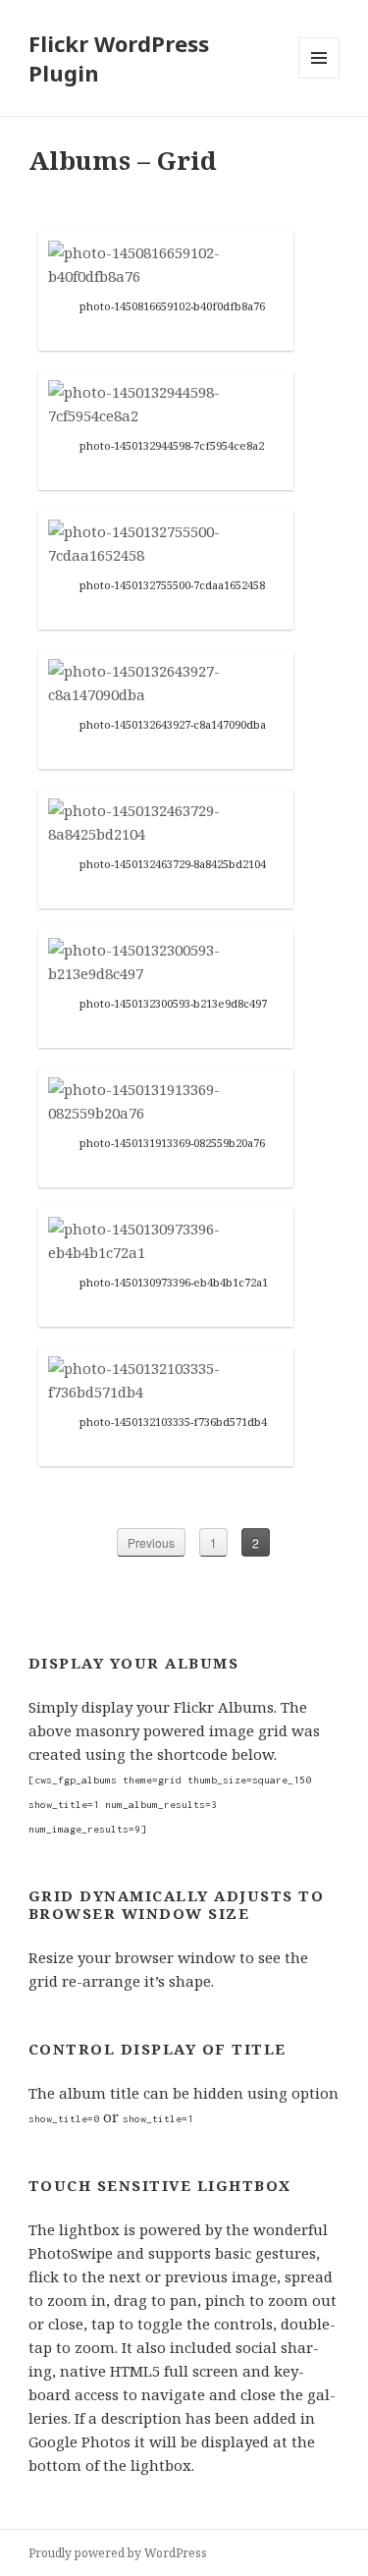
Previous (151, 1542)
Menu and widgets (319, 78)
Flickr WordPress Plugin (119, 58)
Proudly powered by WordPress (118, 2553)
